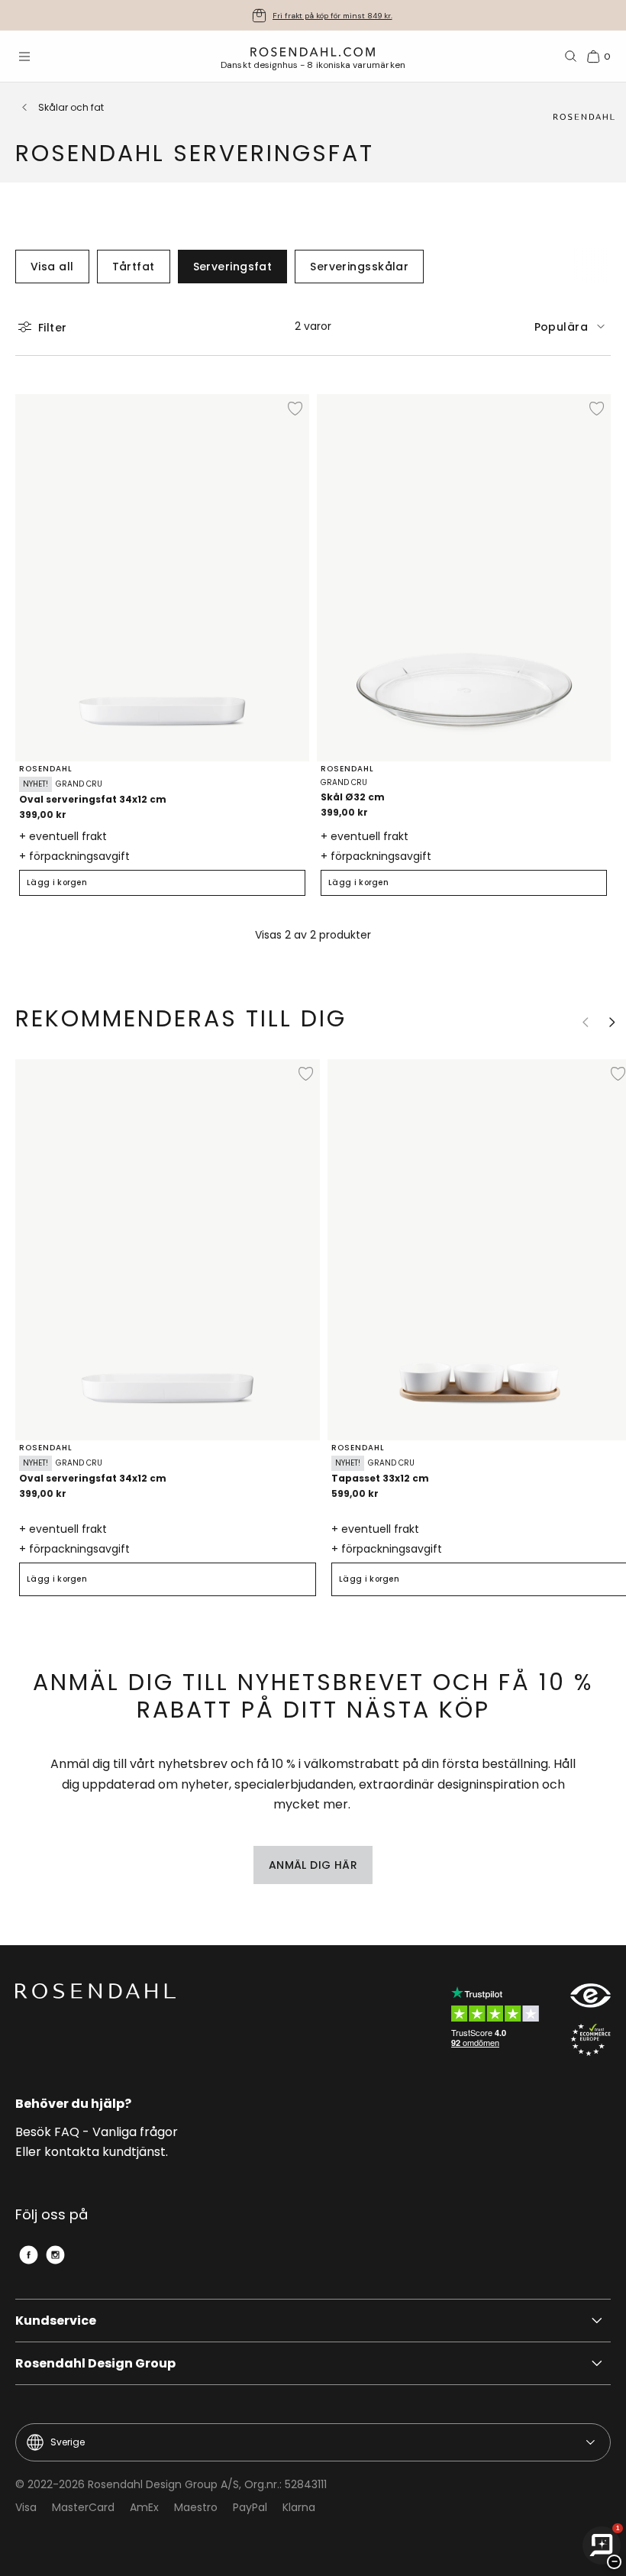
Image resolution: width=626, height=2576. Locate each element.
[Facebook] (29, 2255)
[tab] (573, 326)
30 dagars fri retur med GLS (332, 16)
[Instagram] (55, 2255)
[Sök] (571, 57)
